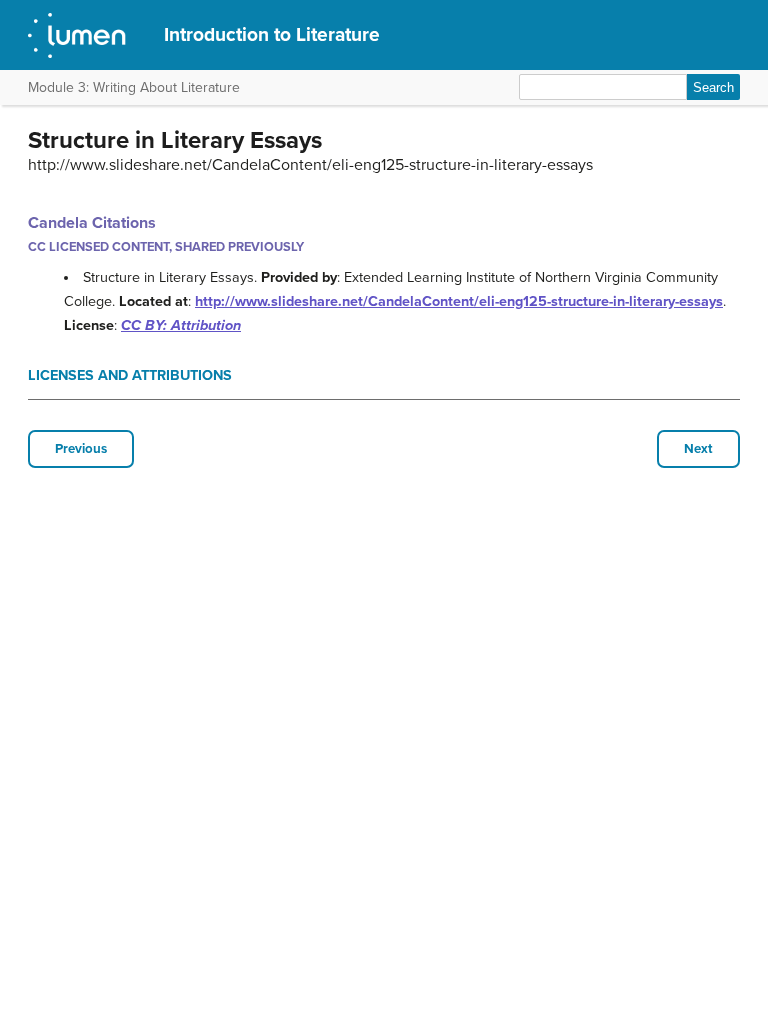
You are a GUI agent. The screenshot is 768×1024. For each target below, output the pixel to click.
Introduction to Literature (272, 34)
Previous (81, 449)
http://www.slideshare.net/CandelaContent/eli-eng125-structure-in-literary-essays (459, 301)
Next (698, 449)
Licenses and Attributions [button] (130, 375)
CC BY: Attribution (181, 325)
